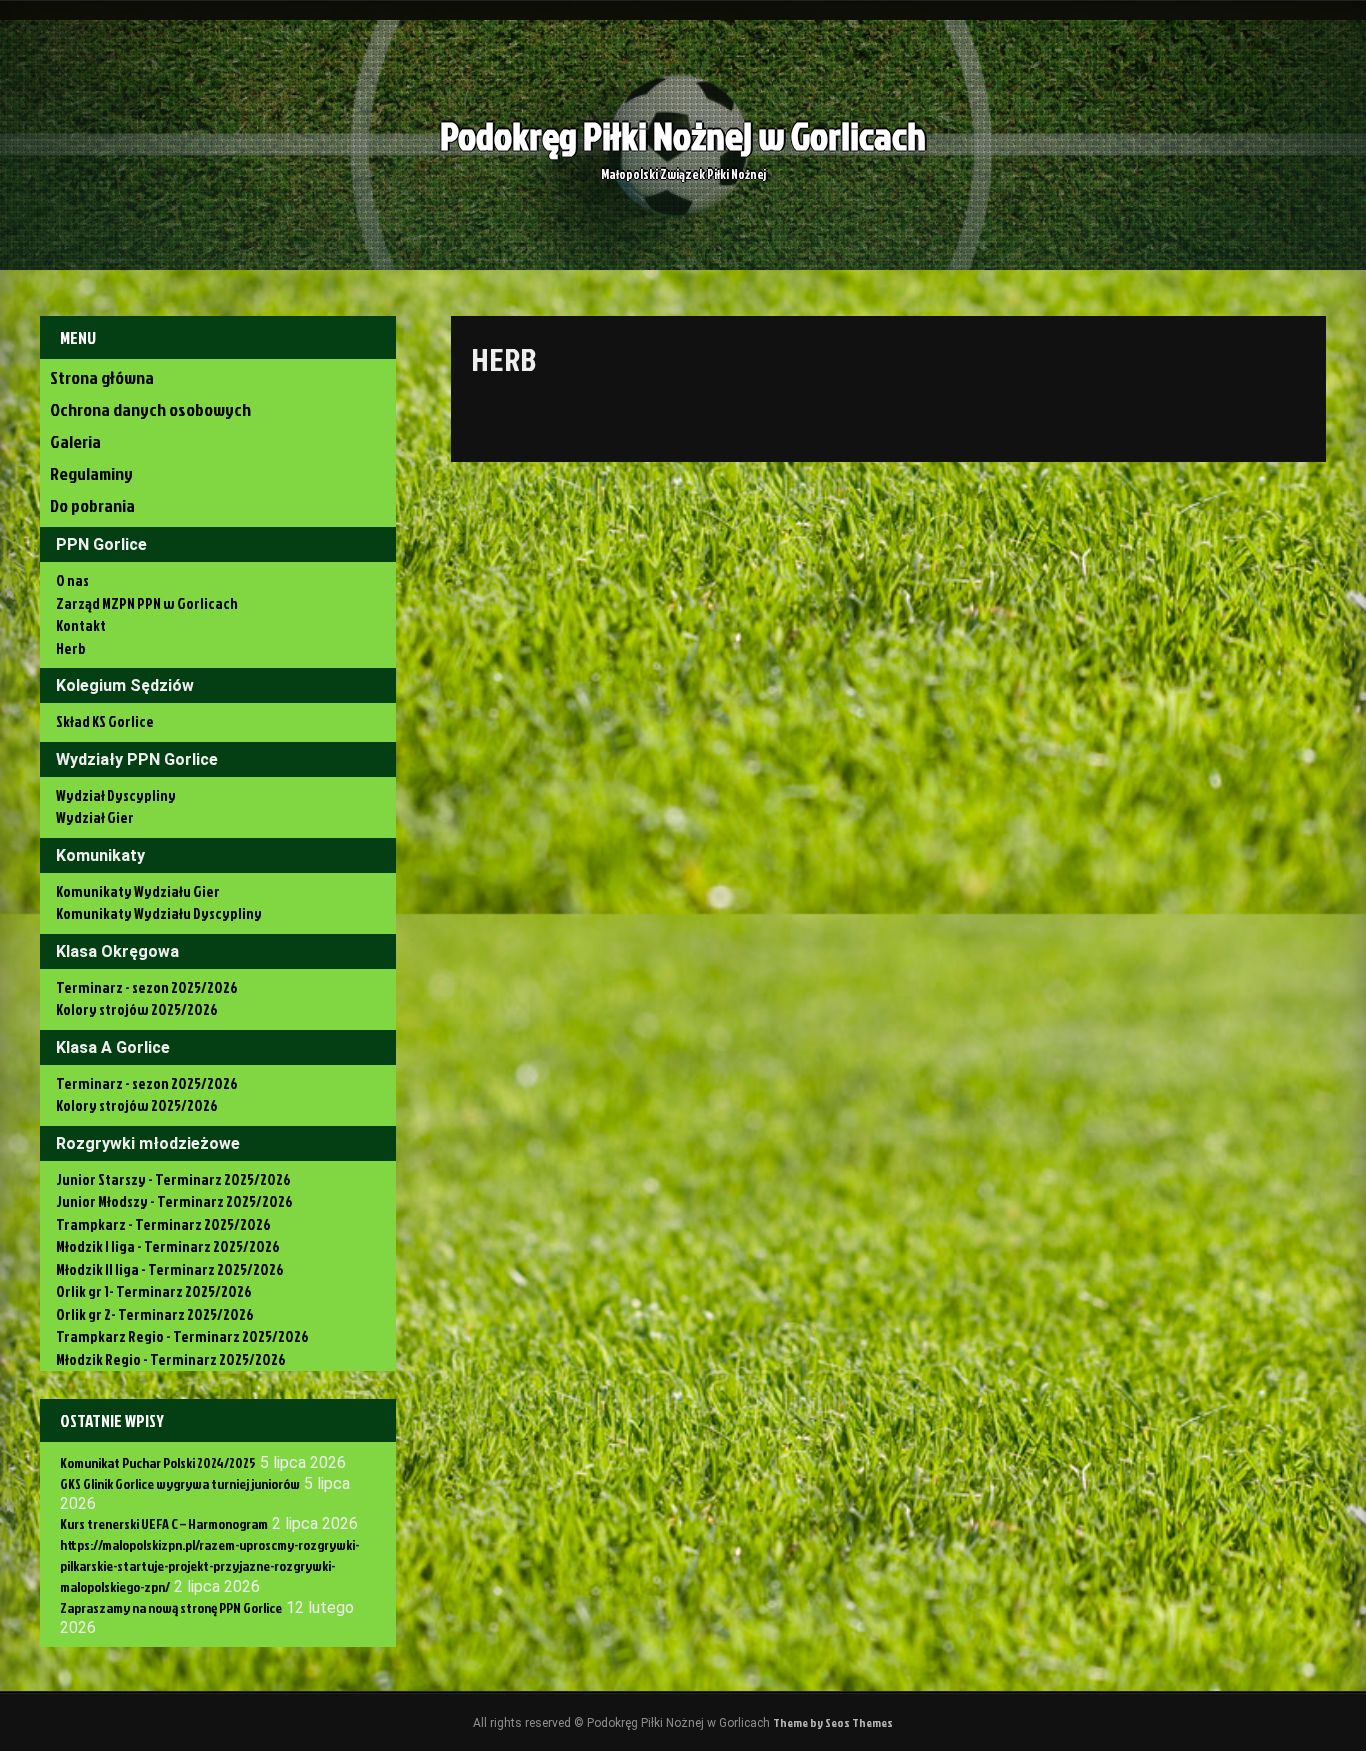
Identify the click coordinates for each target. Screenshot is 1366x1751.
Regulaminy (91, 473)
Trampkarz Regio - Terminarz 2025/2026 (182, 1336)
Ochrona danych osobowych (150, 409)
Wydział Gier (95, 817)
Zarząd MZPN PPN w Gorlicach (147, 603)
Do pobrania (92, 505)
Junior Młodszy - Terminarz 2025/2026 (174, 1201)
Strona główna (102, 377)
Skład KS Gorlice (105, 721)
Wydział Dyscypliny (116, 795)
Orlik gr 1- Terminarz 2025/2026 (154, 1291)
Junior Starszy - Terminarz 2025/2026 (173, 1179)
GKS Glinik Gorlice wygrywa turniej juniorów (180, 1483)
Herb (71, 648)
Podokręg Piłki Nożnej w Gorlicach (683, 135)
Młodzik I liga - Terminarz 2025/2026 (168, 1246)
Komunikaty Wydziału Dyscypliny (159, 913)
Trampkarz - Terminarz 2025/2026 (163, 1224)
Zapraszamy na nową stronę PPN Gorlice (171, 1607)
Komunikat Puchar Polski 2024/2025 (158, 1462)
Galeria (75, 441)
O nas (72, 580)
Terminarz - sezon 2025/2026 (147, 987)
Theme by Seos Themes (833, 1722)
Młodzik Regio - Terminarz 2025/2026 (171, 1359)
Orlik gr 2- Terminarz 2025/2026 (155, 1314)
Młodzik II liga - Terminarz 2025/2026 (170, 1269)
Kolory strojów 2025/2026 (137, 1009)
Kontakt (81, 625)
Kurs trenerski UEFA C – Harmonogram (164, 1523)
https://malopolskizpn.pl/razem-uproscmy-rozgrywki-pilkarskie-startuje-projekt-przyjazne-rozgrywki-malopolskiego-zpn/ (209, 1565)
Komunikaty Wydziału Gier (138, 891)
